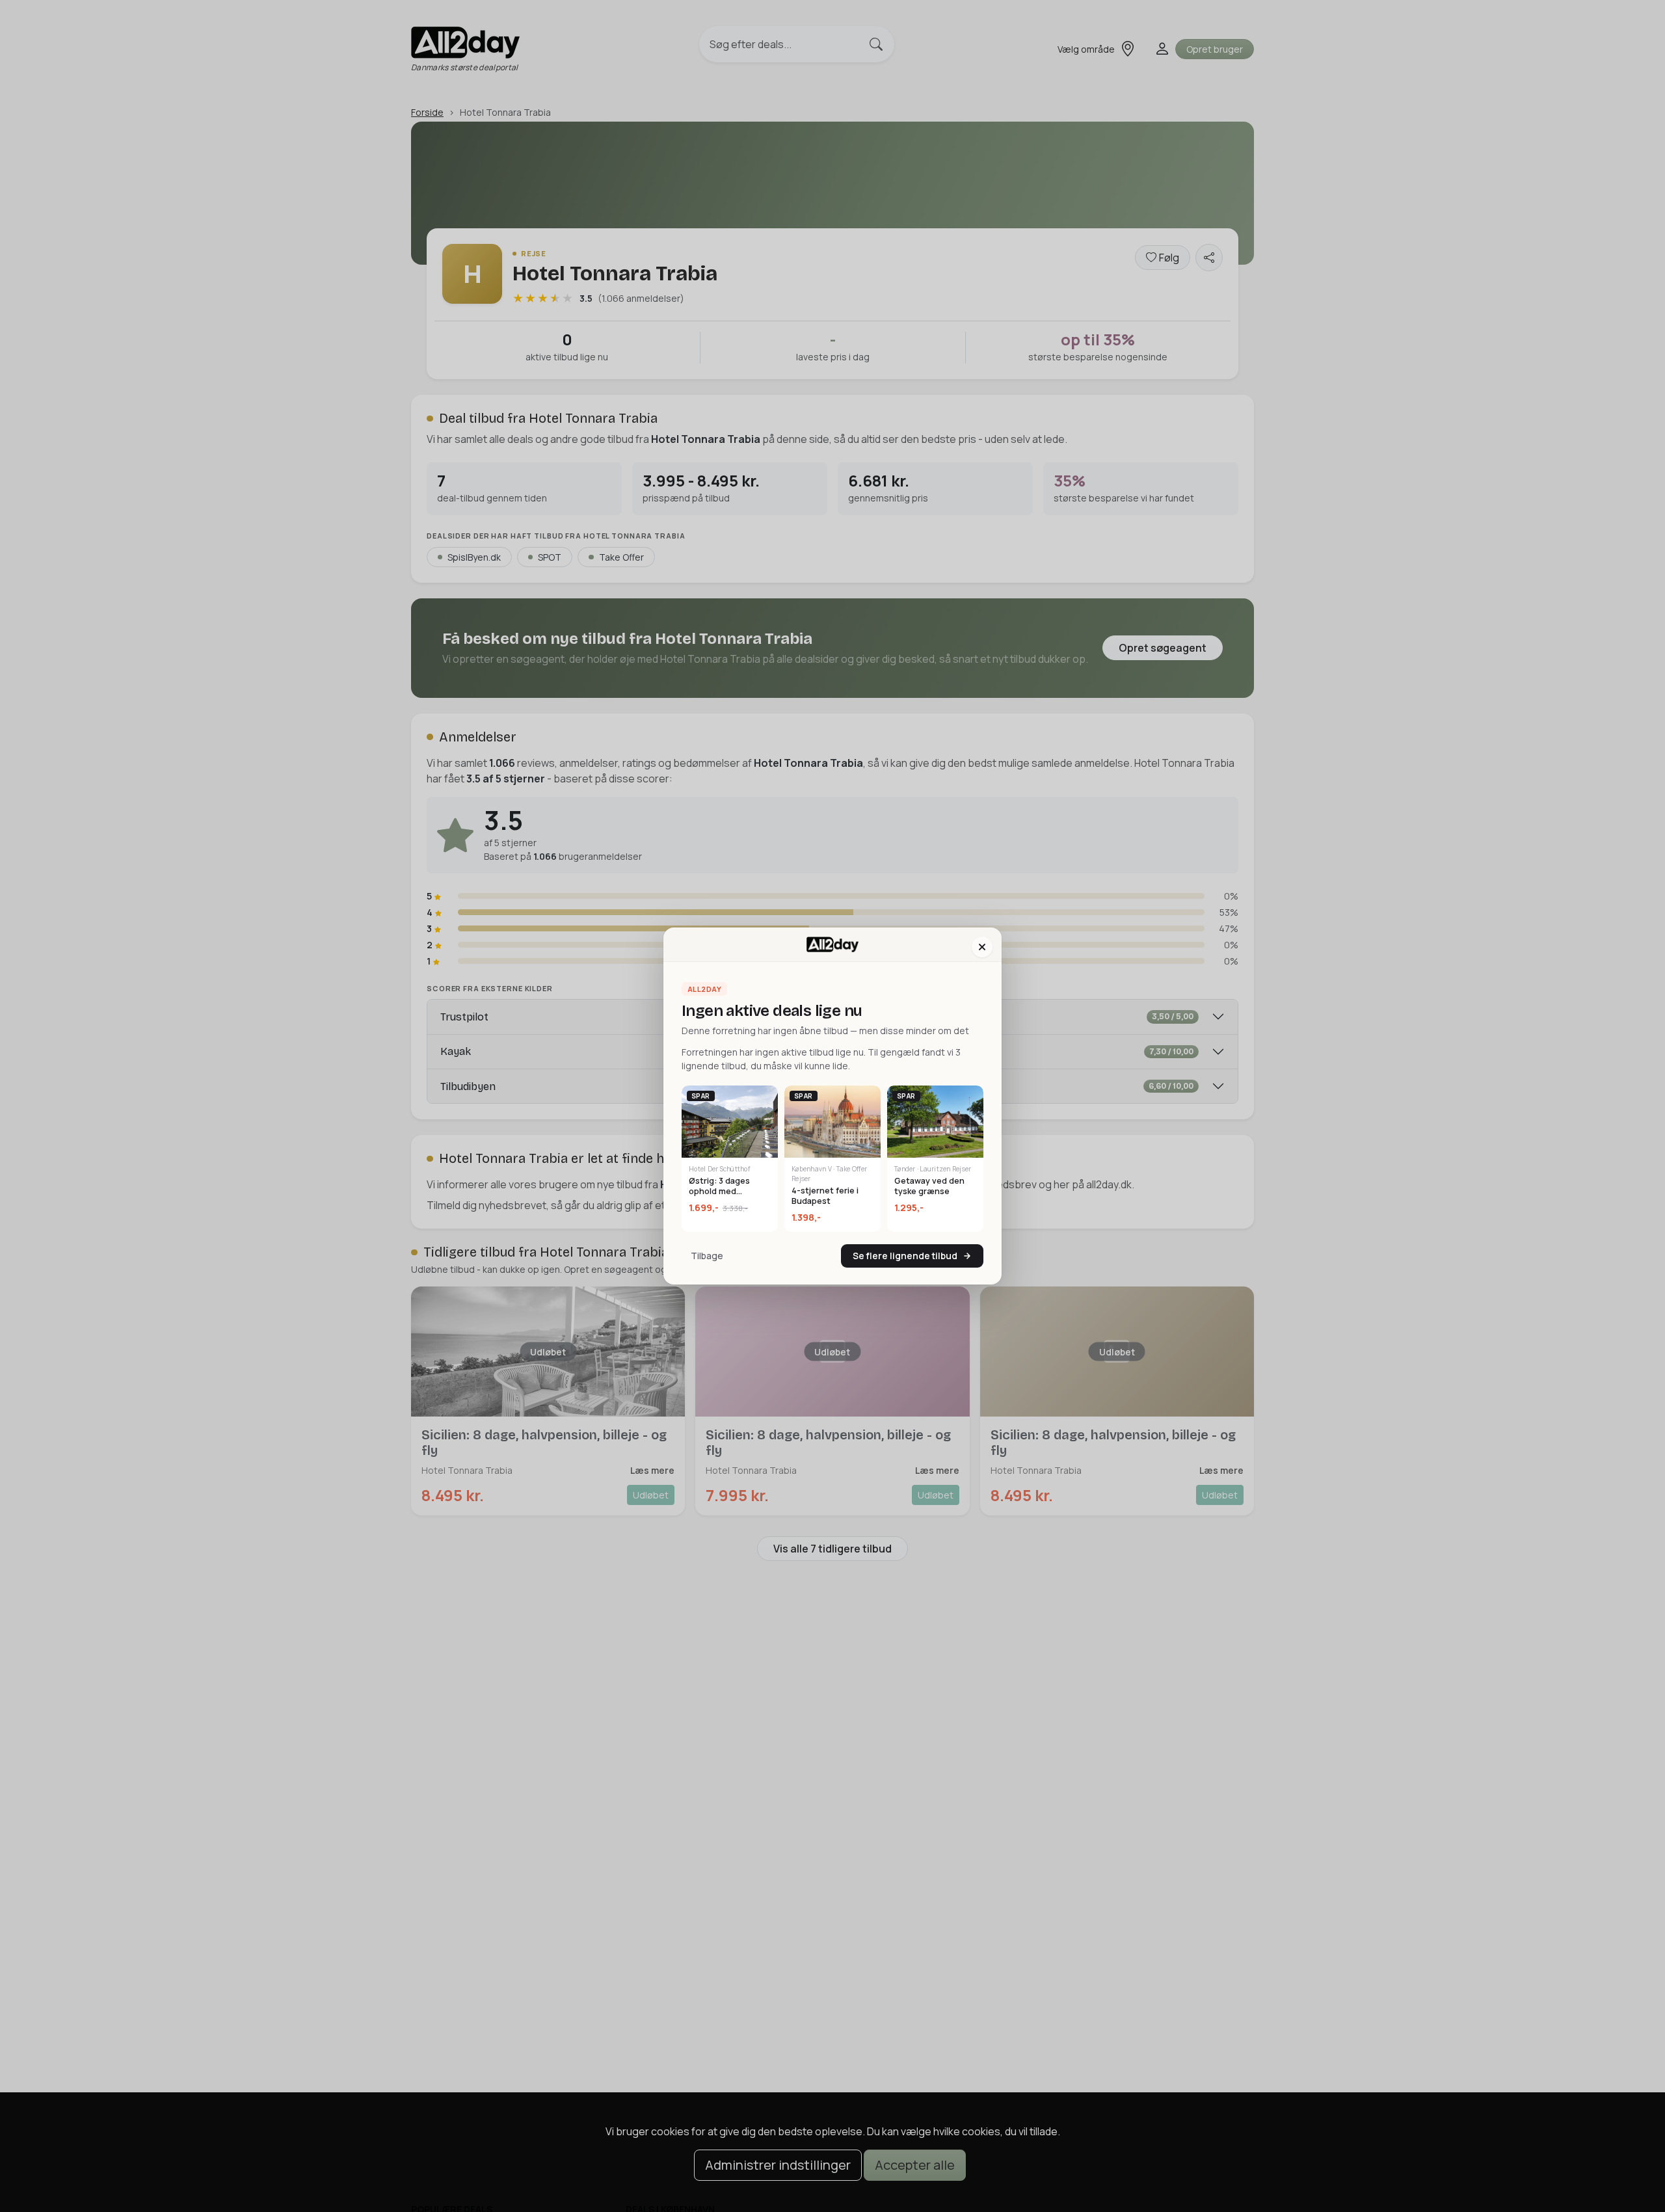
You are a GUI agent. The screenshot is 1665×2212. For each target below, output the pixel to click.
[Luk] (982, 947)
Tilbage (707, 1256)
